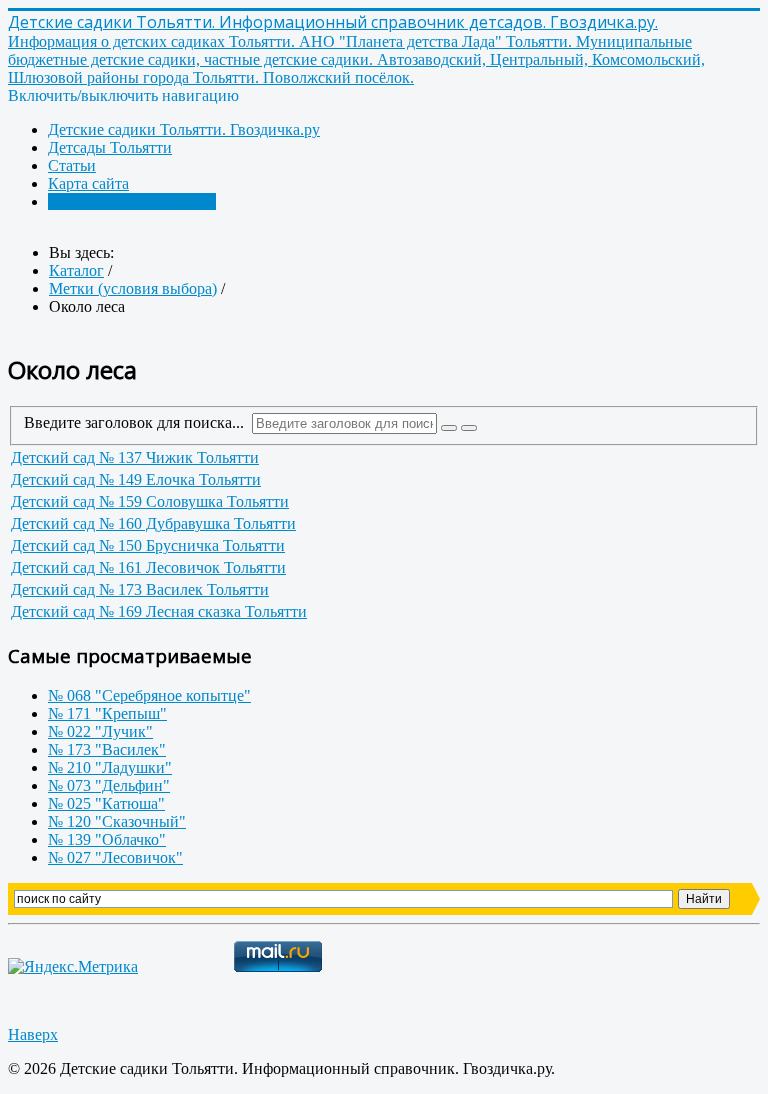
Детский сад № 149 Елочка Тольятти (136, 479)
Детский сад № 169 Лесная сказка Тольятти (159, 611)
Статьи (72, 165)
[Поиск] (449, 428)
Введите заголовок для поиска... (138, 422)
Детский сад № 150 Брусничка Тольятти (148, 545)
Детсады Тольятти (110, 147)
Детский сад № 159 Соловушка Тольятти (150, 501)
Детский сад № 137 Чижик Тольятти (135, 457)
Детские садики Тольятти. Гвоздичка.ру (184, 129)
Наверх (33, 1034)
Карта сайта (88, 183)
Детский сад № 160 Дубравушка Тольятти (153, 523)
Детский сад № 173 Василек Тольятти (140, 589)
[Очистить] (469, 428)
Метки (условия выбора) (132, 201)
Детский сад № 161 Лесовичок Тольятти (148, 567)
